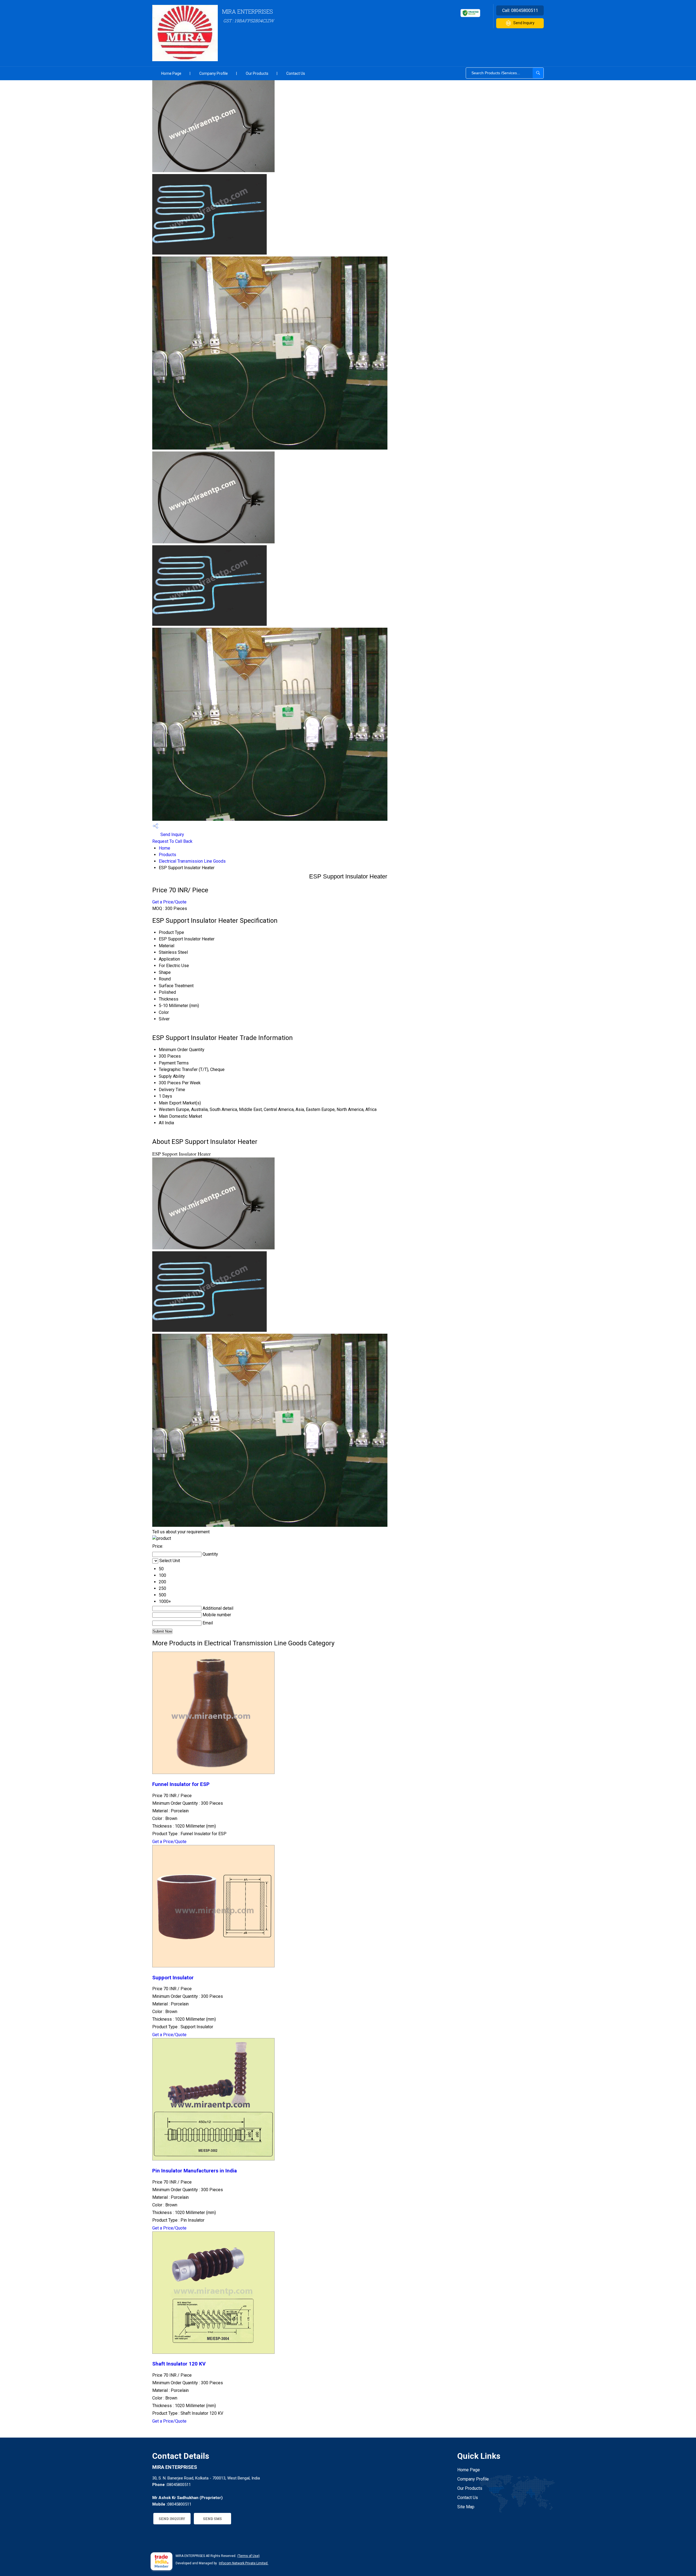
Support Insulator (173, 1978)
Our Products (257, 73)
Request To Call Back (172, 841)
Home (164, 848)
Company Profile (214, 73)
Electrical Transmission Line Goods (192, 861)
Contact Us (296, 73)
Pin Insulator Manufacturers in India (195, 2171)
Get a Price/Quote (169, 902)
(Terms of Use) (248, 2556)
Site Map (466, 2507)
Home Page (171, 73)
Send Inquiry (524, 23)
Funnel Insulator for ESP (181, 1784)
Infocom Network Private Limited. (244, 2563)
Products (167, 855)
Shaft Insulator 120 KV (179, 2364)
